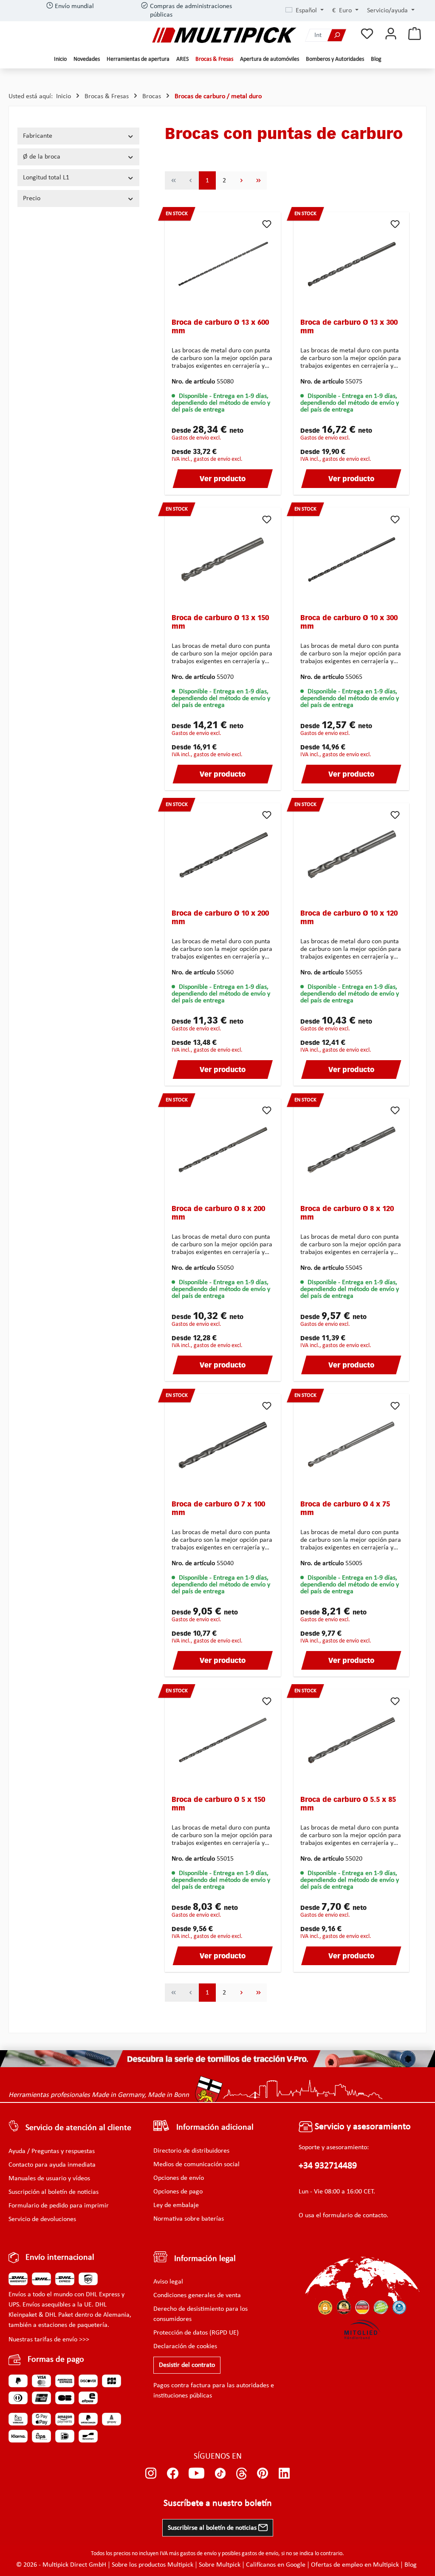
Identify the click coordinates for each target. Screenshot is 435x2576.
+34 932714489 (328, 2166)
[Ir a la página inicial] (224, 35)
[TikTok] (220, 2474)
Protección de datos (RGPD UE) (196, 2333)
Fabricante (38, 136)
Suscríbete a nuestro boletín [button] (218, 2504)
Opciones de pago (178, 2192)
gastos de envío (198, 2554)
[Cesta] (415, 34)
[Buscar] (337, 35)
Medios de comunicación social (196, 2165)
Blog (411, 2565)
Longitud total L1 (46, 178)
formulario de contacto (355, 2216)
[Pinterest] (263, 2474)
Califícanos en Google (276, 2565)
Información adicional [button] (215, 2128)
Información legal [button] (205, 2259)
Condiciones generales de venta (197, 2295)
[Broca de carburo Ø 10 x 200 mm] (223, 852)
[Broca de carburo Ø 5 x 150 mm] (223, 1739)
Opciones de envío (179, 2178)
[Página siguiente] (241, 180)
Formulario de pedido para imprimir (59, 2206)
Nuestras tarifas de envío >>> (49, 2340)
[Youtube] (196, 2474)
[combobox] (316, 35)
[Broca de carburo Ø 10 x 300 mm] (352, 557)
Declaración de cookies (185, 2346)
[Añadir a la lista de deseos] (267, 224)
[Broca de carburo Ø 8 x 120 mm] (352, 1148)
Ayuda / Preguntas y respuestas (52, 2151)
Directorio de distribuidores (191, 2151)
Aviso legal (168, 2282)
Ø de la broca (42, 157)
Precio (32, 199)
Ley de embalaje (176, 2205)
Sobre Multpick (220, 2565)
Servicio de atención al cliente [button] (78, 2128)
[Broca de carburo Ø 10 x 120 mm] (352, 852)
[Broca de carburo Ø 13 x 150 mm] (223, 557)
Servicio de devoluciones (42, 2219)
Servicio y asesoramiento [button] (362, 2127)
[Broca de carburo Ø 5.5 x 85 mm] (352, 1739)
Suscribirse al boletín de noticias (213, 2528)
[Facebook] (173, 2474)
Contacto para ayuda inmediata (52, 2165)
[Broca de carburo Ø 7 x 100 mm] (223, 1443)
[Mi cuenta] (391, 34)
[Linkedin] (284, 2474)
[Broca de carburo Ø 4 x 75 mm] (352, 1443)
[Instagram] (151, 2474)
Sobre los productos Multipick (153, 2565)
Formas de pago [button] (56, 2360)
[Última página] (258, 180)
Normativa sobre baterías (189, 2219)
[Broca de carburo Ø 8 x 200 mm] (223, 1148)
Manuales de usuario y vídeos (49, 2179)
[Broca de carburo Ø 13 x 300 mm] (352, 261)
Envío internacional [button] (60, 2258)
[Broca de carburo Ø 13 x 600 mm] (223, 261)
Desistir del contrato (187, 2365)
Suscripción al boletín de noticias (54, 2192)
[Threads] (242, 2474)
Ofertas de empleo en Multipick (355, 2565)
